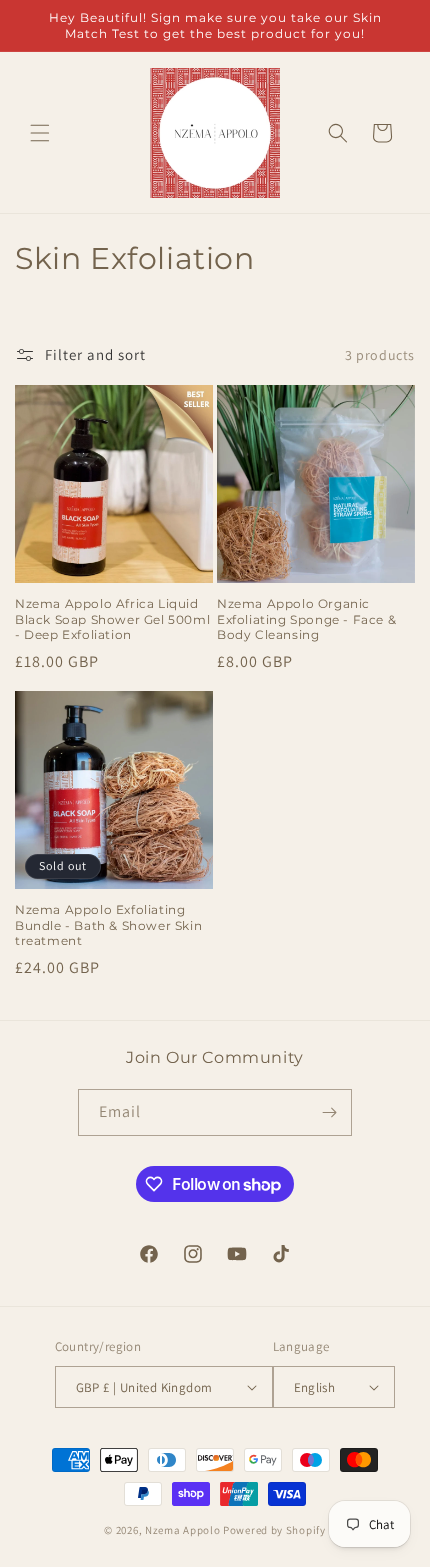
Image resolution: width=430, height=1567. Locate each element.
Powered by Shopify (274, 1530)
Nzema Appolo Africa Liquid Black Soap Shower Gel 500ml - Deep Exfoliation (112, 619)
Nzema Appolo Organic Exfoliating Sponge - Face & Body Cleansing (306, 619)
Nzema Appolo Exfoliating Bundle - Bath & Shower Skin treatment (108, 925)
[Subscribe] (329, 1112)
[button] (40, 133)
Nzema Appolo (184, 1530)
